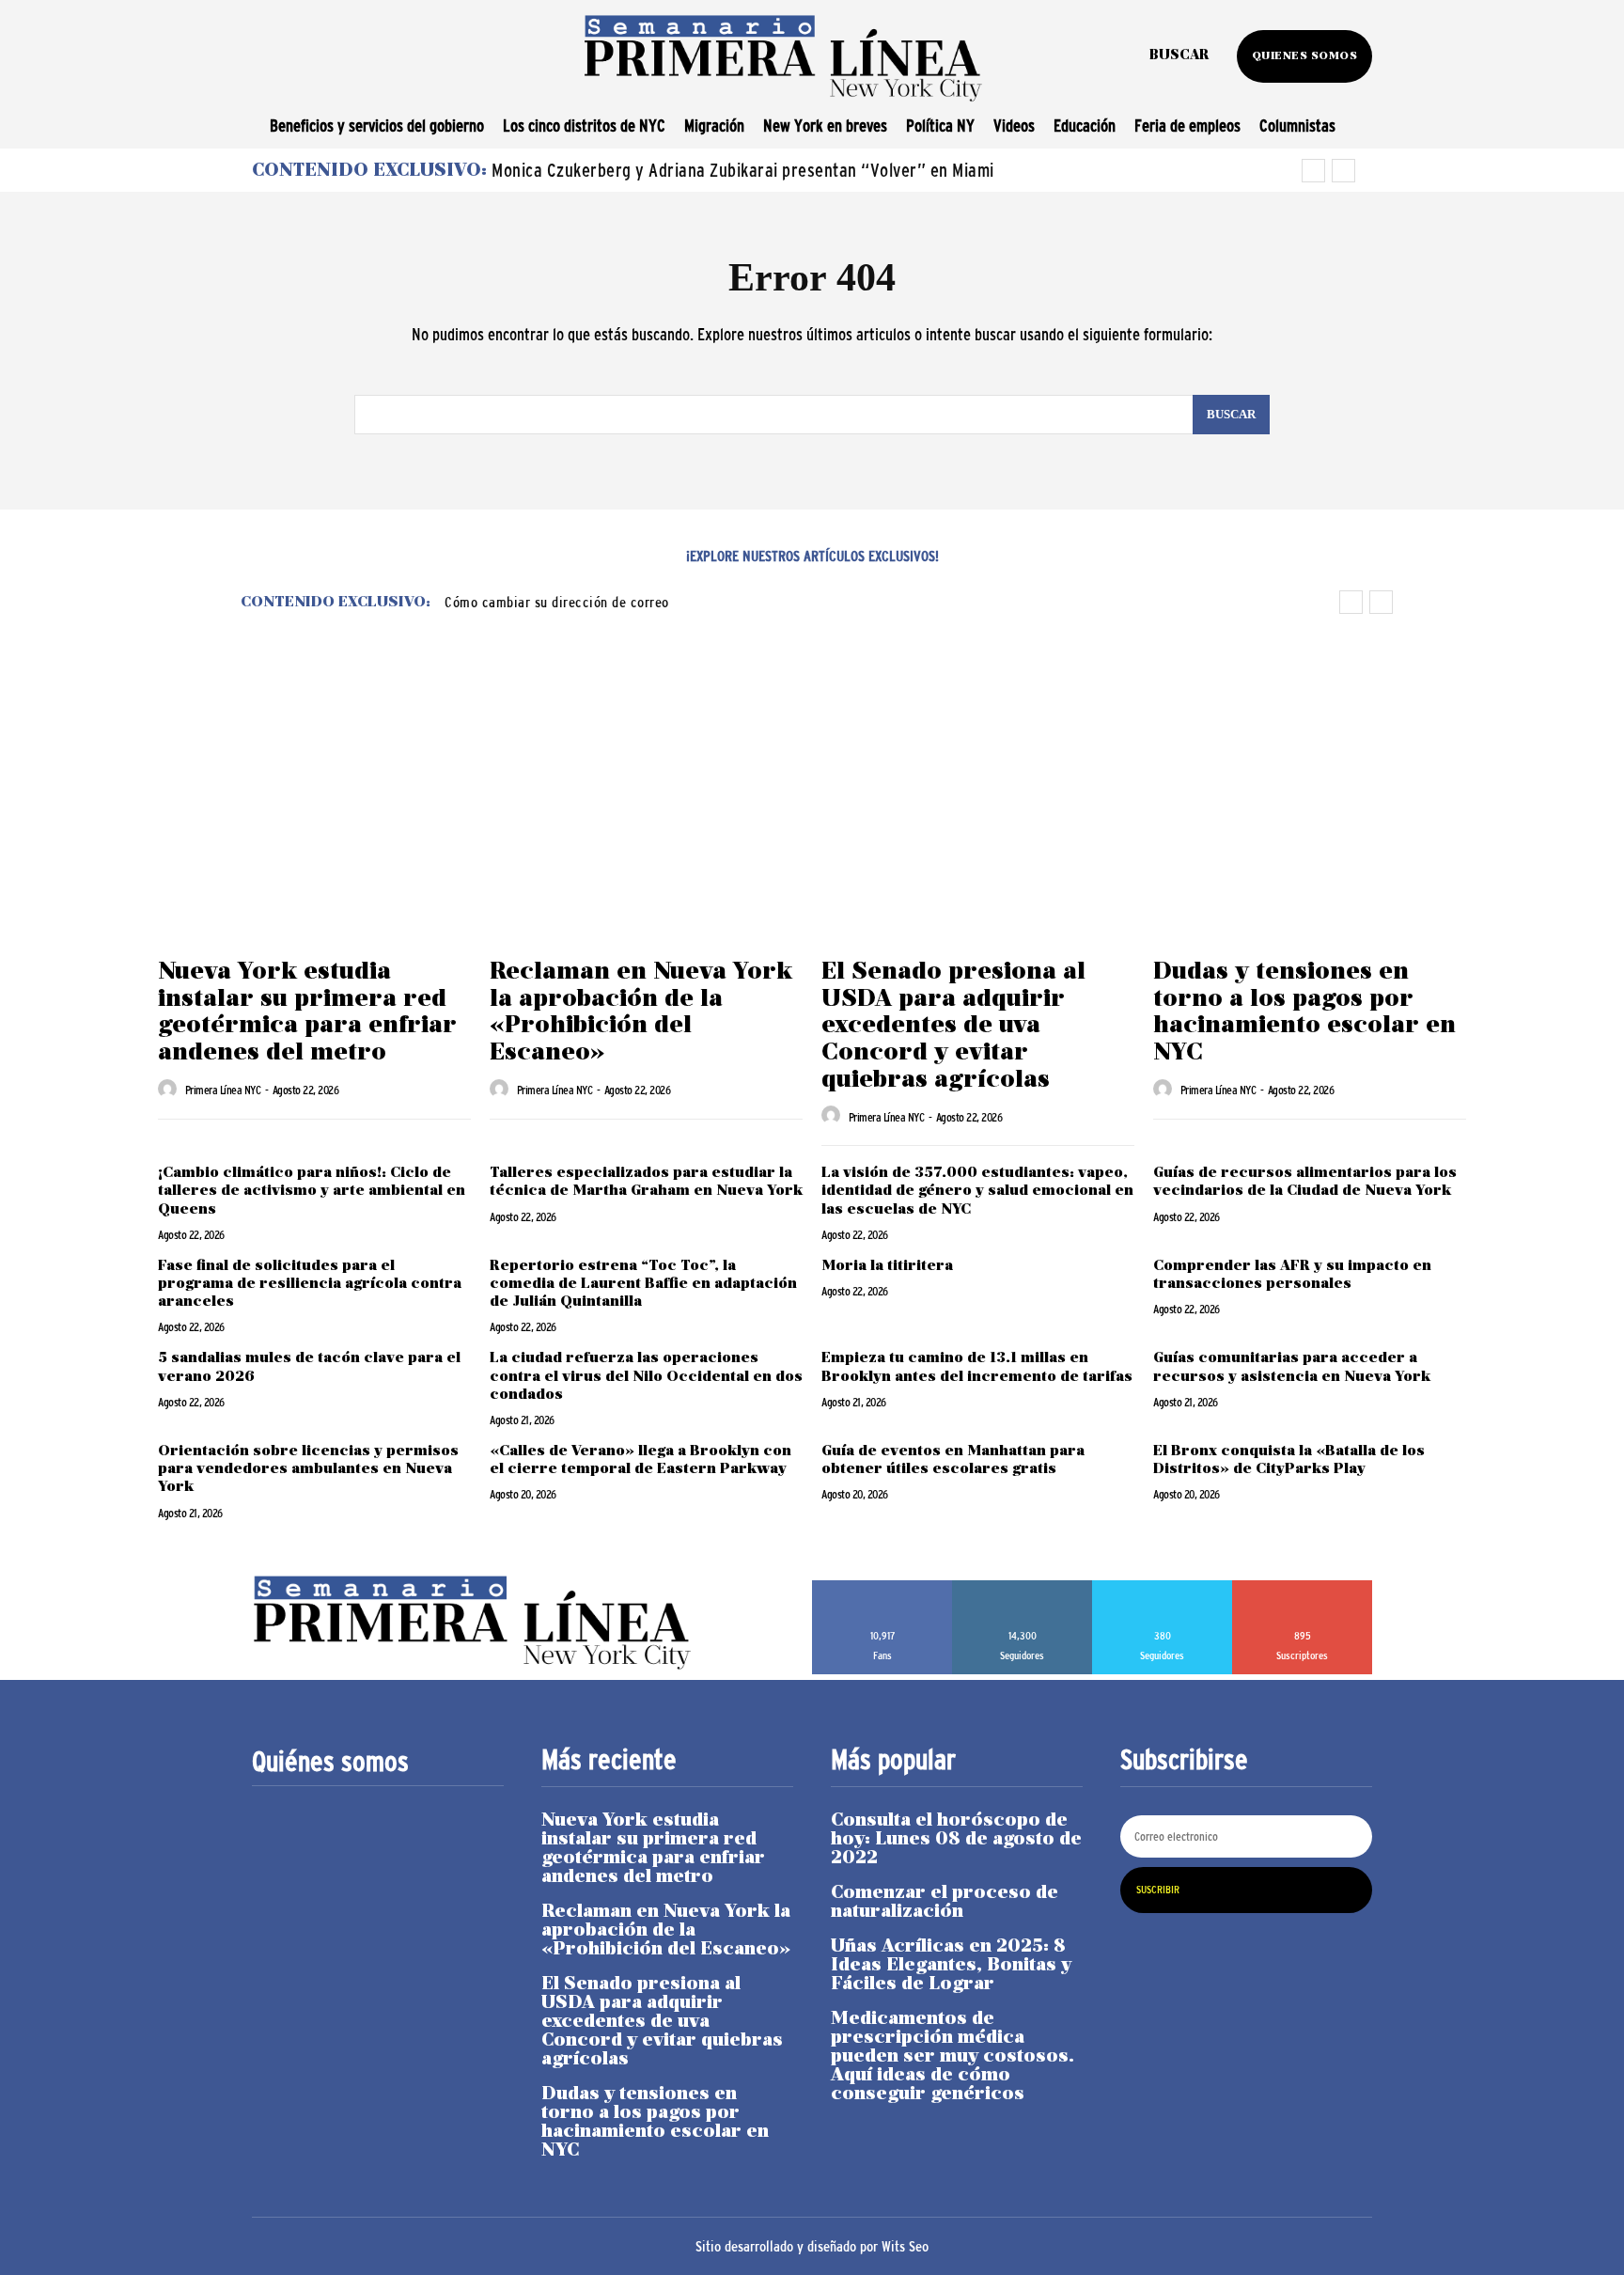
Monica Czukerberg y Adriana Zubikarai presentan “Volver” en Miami (743, 170)
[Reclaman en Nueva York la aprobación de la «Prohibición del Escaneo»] (646, 832)
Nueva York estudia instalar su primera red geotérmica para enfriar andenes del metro (307, 1013)
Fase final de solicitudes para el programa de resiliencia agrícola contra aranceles (310, 1284)
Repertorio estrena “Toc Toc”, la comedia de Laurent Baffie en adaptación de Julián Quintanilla (643, 1284)
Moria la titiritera (889, 1266)
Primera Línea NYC (223, 1090)
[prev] (1313, 171)
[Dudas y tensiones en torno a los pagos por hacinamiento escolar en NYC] (1310, 832)
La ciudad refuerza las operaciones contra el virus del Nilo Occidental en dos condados (646, 1376)
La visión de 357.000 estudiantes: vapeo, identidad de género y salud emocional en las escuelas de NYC (977, 1191)
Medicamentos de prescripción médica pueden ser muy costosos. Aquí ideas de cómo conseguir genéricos (953, 2057)
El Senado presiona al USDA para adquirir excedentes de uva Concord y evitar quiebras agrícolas (953, 1026)
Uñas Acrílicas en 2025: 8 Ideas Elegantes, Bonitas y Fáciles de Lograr (951, 1966)
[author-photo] (170, 1090)
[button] (1179, 56)
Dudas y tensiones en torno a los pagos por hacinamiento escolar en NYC (1304, 1013)
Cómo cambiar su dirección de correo (557, 602)
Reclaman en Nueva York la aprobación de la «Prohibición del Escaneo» (641, 1013)
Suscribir (1158, 1889)
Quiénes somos (330, 1762)
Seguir (1023, 1587)
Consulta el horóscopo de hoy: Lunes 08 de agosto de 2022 (956, 1840)
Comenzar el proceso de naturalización (945, 1903)
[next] (1343, 171)
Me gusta (883, 1587)
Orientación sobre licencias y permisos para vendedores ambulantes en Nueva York (308, 1469)
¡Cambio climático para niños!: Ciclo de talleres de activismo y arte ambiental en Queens (312, 1191)
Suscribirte (1303, 1587)
